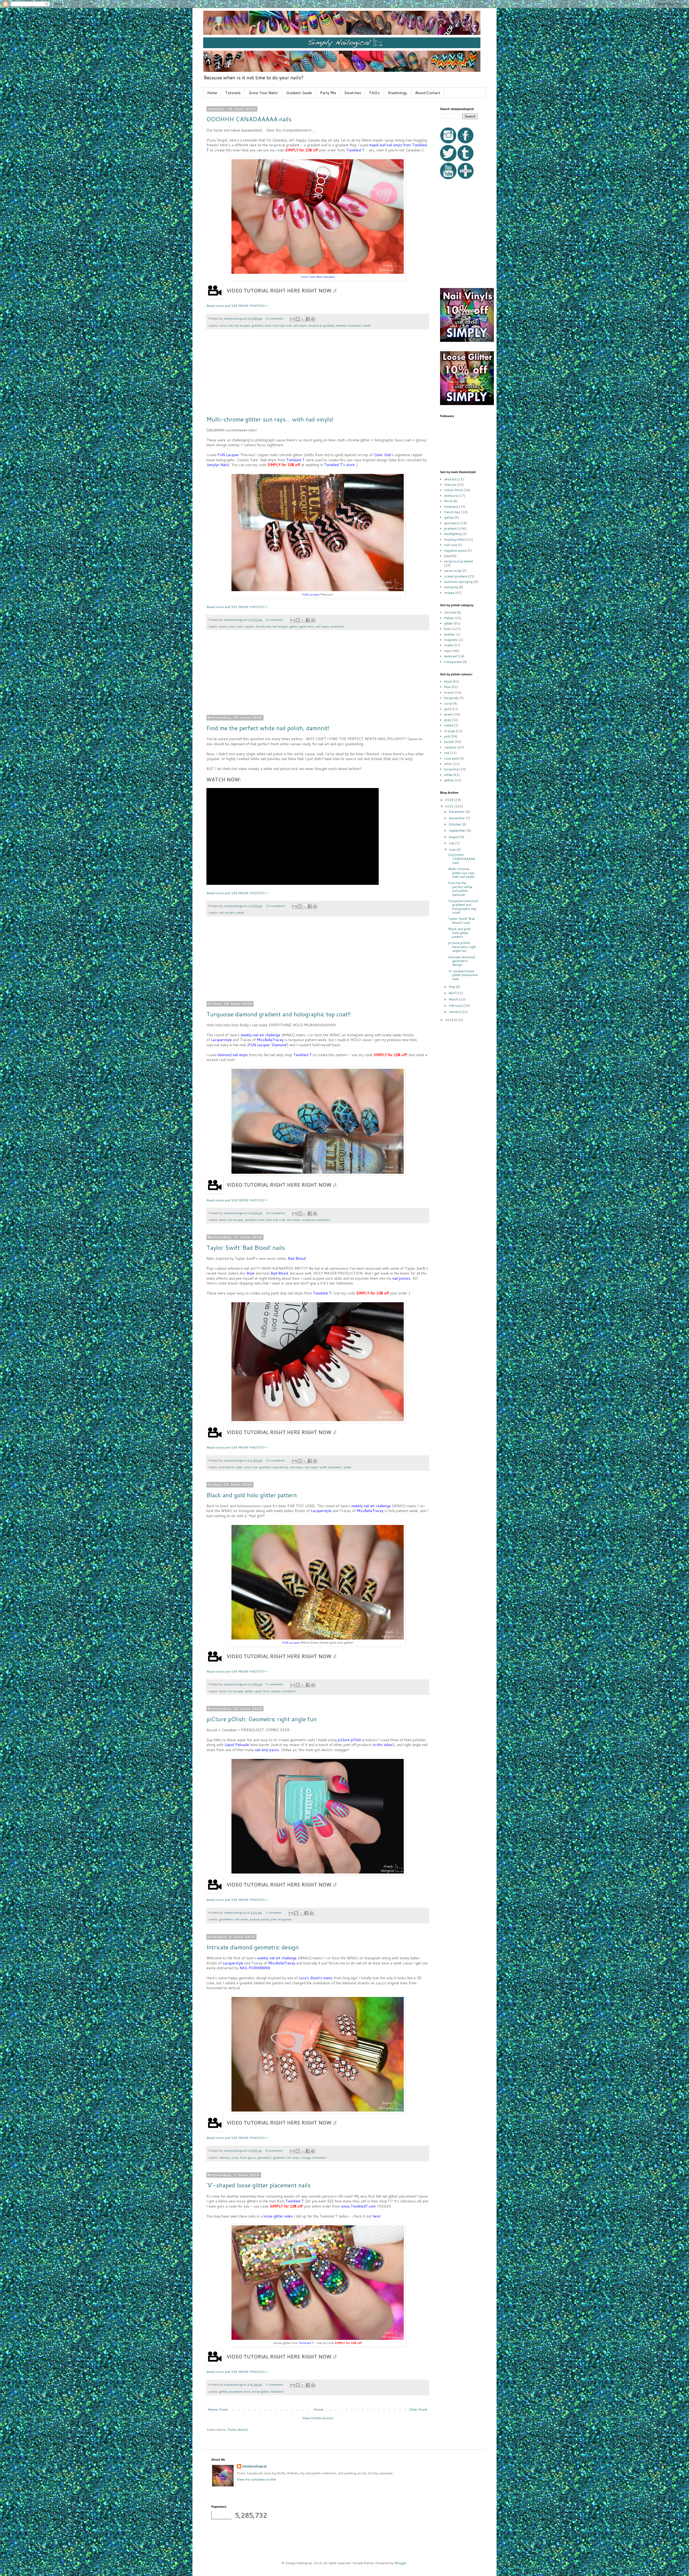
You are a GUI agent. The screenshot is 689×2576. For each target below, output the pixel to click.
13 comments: (276, 1460)
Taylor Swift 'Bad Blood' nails (246, 1248)
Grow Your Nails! (263, 93)
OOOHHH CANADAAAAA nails (249, 119)
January (455, 1012)
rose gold (451, 758)
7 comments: (275, 1684)
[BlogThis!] (298, 319)
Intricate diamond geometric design (253, 1947)
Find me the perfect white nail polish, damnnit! (268, 728)
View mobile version (318, 2418)
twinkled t (355, 325)
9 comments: (275, 620)
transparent (453, 662)
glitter (294, 626)
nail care (451, 545)
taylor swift (319, 1467)
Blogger (401, 2563)
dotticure (451, 496)
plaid (448, 556)
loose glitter (260, 2391)
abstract (450, 479)
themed (341, 325)
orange (306, 2157)
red (307, 1467)
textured (450, 656)
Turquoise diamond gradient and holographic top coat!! (279, 1014)
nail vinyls (300, 325)
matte (449, 645)
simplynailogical (254, 2466)
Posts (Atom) (238, 2430)
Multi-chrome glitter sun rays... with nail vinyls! (270, 419)
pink (273, 1919)
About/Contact (428, 93)
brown (449, 692)
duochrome (263, 626)
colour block (454, 490)
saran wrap (453, 571)
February (456, 1005)
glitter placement (231, 2391)
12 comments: (276, 906)
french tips (452, 512)
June (453, 849)
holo (268, 325)
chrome (450, 612)
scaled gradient (456, 576)
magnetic (451, 640)
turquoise (308, 1220)
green (449, 714)
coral (235, 2157)
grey (447, 720)
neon (448, 651)
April (453, 993)
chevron (224, 2157)
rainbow (450, 747)
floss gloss (248, 2157)
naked (449, 725)
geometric (226, 1919)
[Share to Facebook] (308, 319)
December (457, 812)
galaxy (449, 517)
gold (303, 626)
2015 (450, 806)
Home (212, 93)
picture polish (259, 1919)
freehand (451, 507)
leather (449, 634)
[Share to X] (303, 319)
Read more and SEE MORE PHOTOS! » (237, 306)
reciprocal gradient (321, 325)
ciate (239, 1467)
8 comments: (275, 318)
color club (226, 325)
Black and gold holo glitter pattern (252, 1495)
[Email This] (293, 319)
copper (249, 626)
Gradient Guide (299, 93)
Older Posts (418, 2409)
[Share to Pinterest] (313, 319)
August (454, 837)
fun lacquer (242, 325)
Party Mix (328, 93)
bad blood (226, 1467)
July (452, 843)
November (457, 818)
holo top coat (282, 325)
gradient (257, 325)
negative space (455, 550)
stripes (276, 1691)
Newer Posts (218, 2409)
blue (447, 687)
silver (448, 764)
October (455, 824)
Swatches (353, 93)
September (458, 830)
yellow (449, 780)
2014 (450, 1020)
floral (448, 501)
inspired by (280, 1467)
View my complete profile (256, 2479)
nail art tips (227, 912)
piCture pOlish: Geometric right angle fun (262, 1719)
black (223, 626)
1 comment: (274, 1912)
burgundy (451, 698)
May (452, 987)
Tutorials (233, 93)
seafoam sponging (458, 582)
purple (449, 742)
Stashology (397, 93)
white (367, 325)
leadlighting (453, 534)
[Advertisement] (318, 375)
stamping (451, 587)
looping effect (455, 539)
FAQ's (375, 93)
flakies (449, 618)
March (454, 999)
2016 (450, 800)
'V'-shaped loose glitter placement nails (259, 2185)
